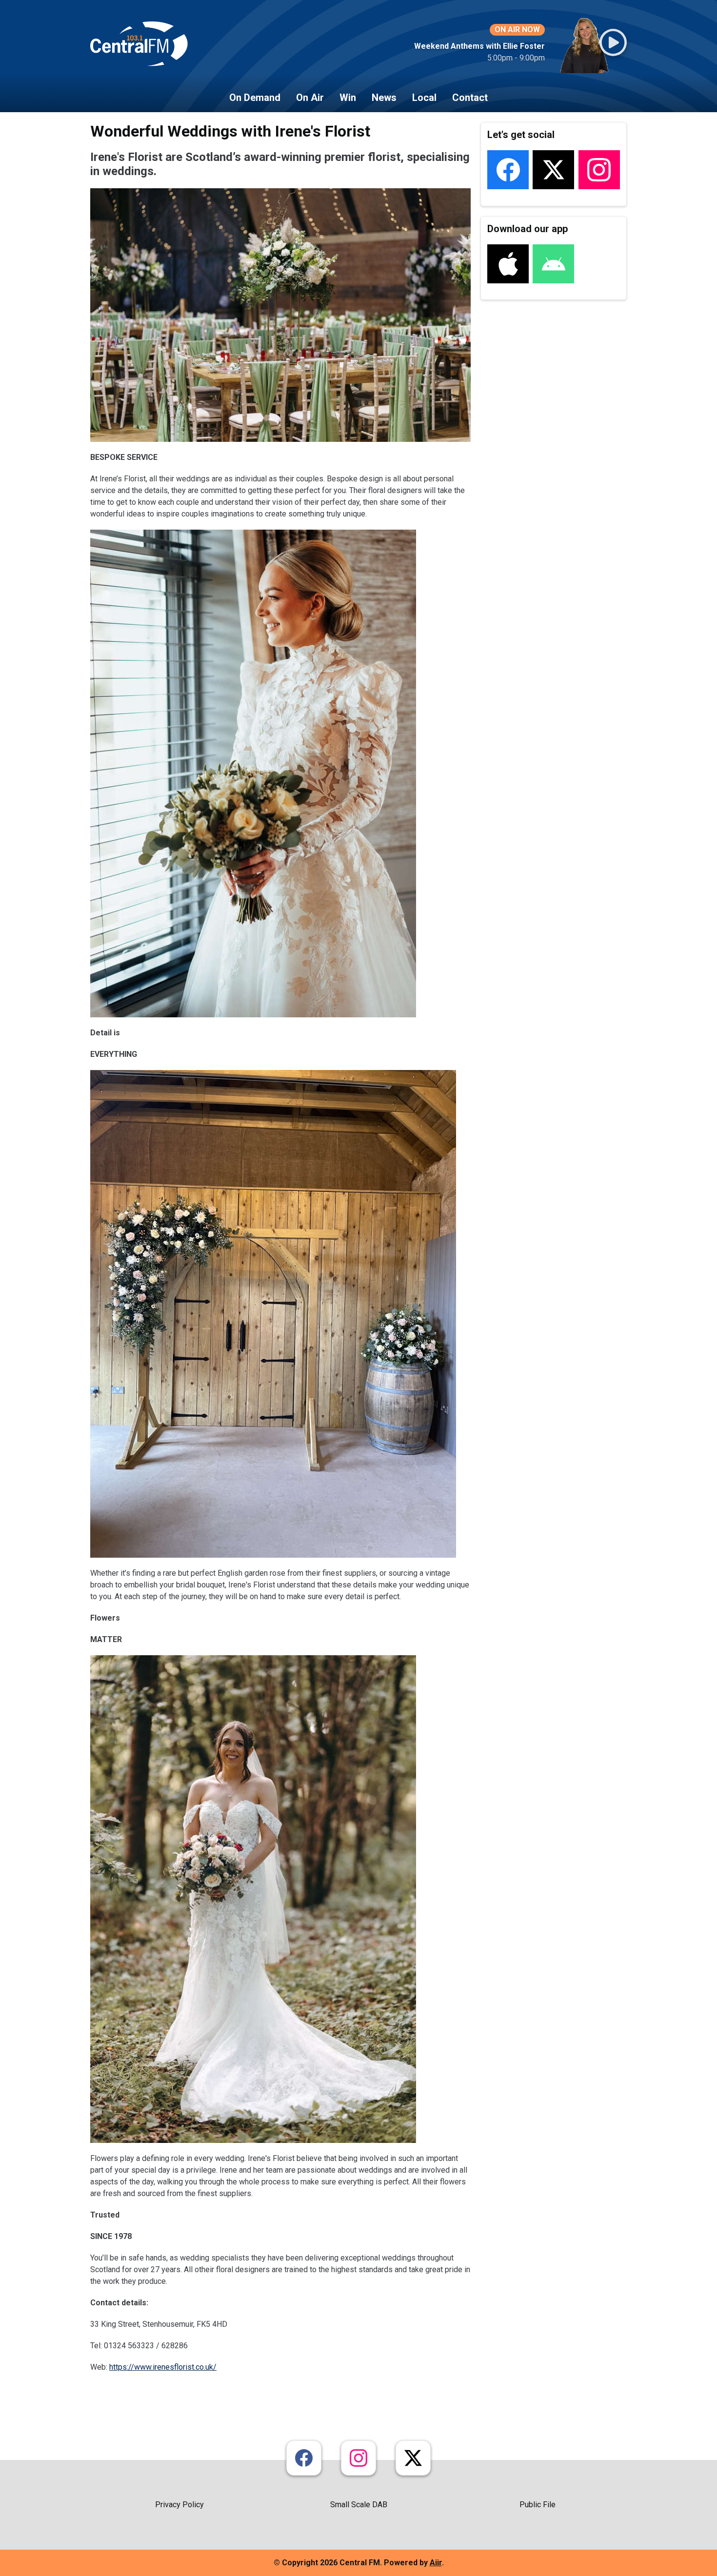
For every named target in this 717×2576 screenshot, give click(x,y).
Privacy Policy (179, 2505)
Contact (470, 98)
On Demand (255, 98)
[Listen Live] (613, 42)
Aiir (436, 2563)
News (384, 98)
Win (348, 98)
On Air (310, 98)
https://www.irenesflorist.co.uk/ (163, 2367)
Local (424, 98)
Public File (538, 2505)
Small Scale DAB (359, 2505)
